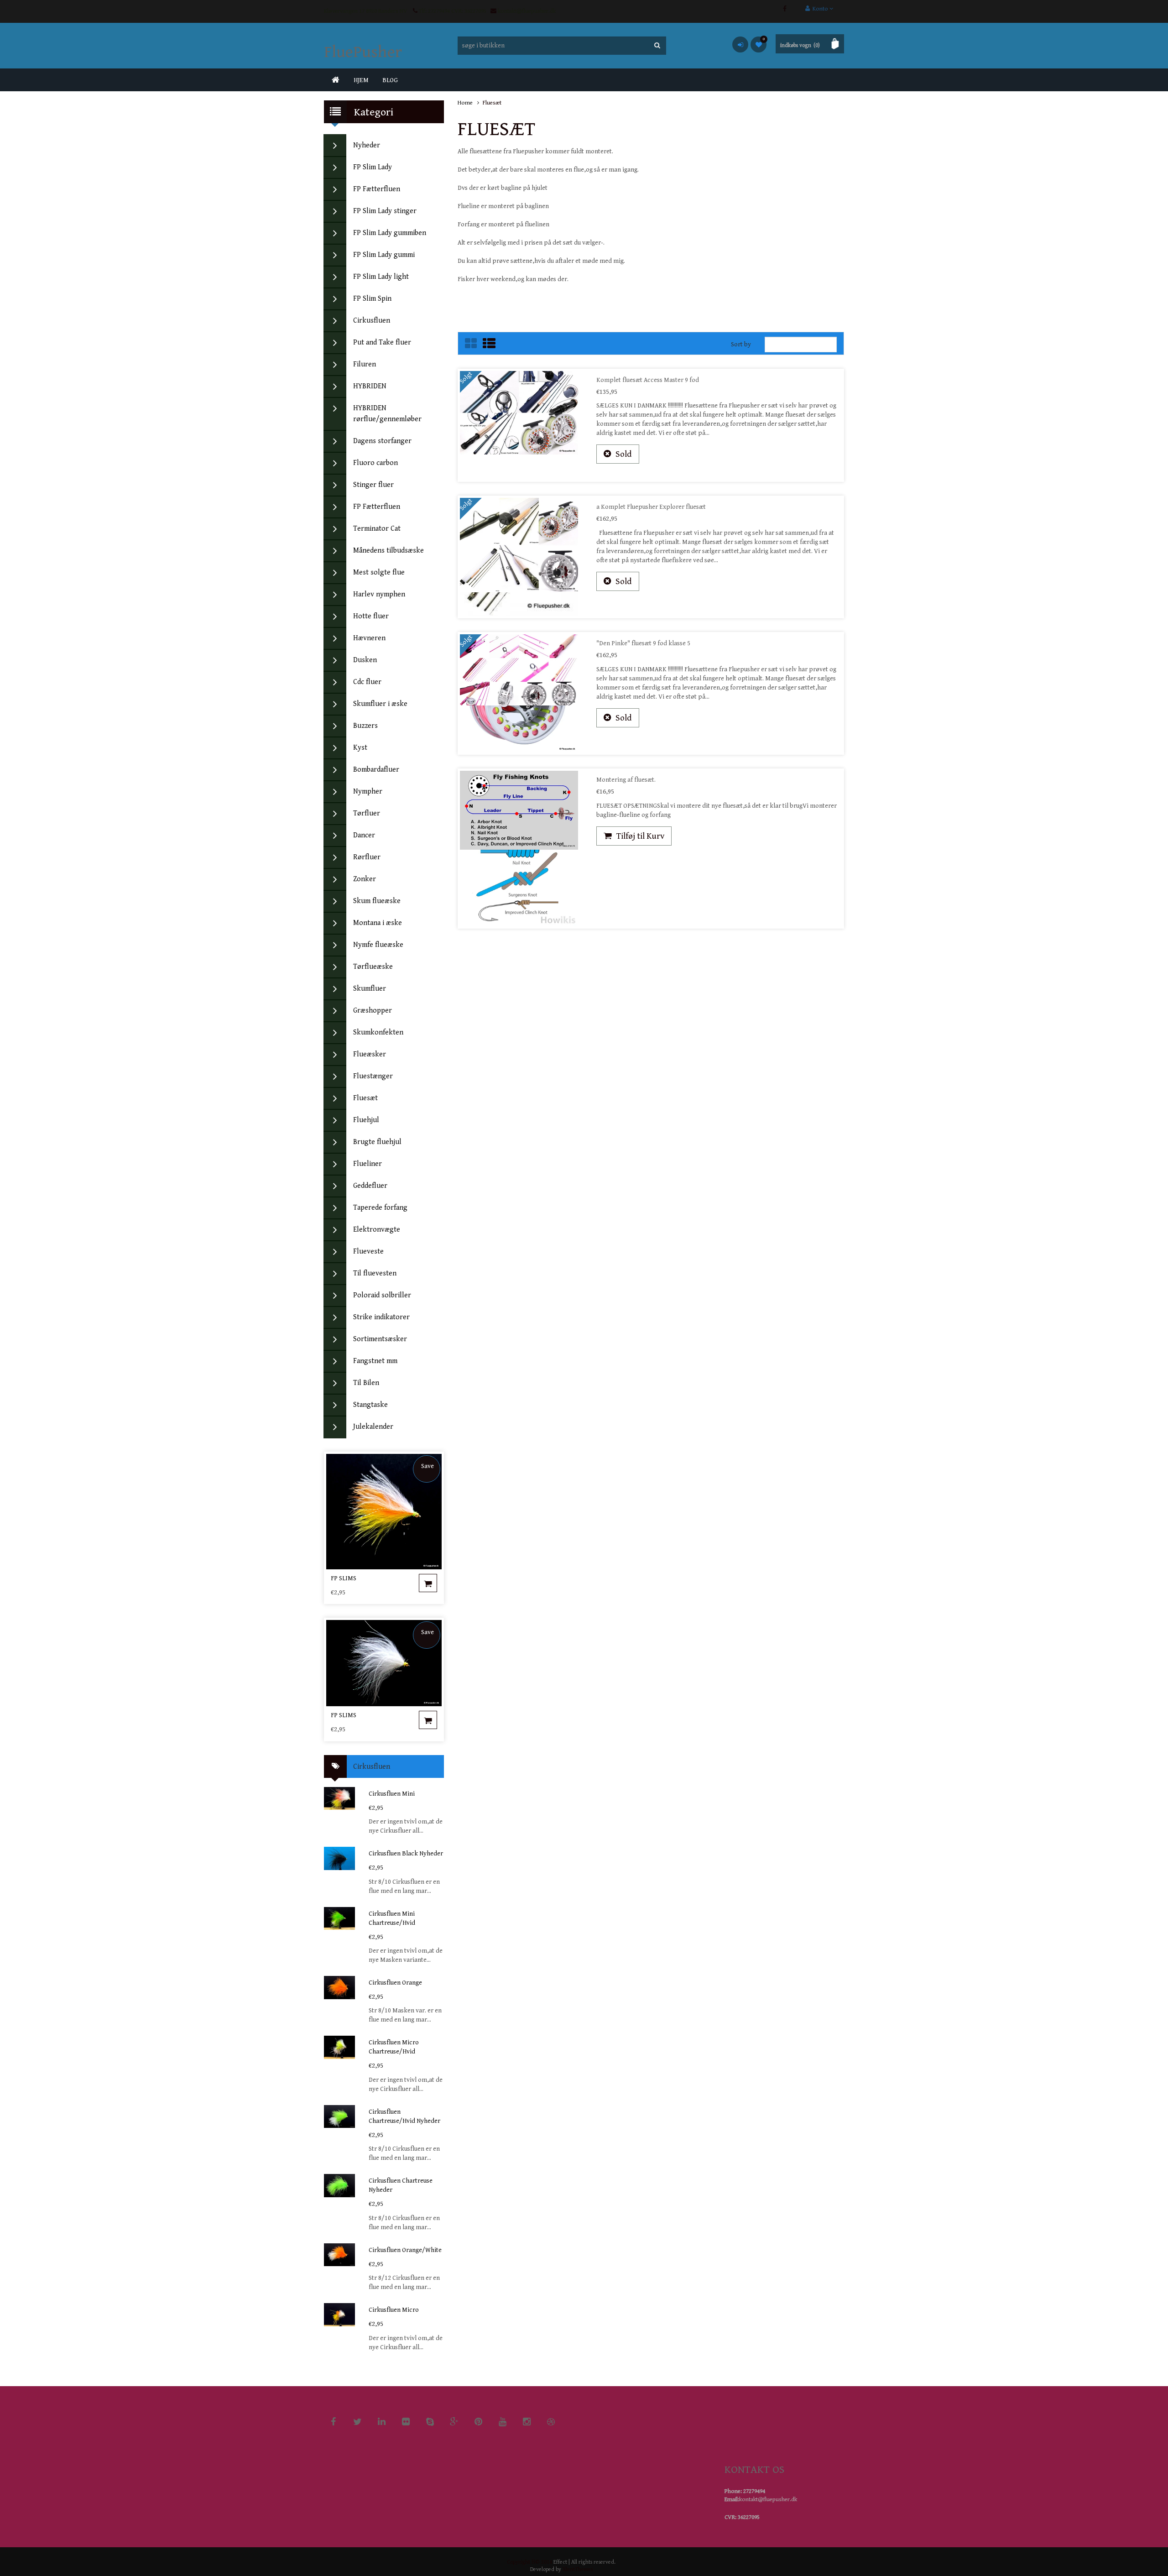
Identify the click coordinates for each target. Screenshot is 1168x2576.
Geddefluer (370, 1186)
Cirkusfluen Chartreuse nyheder (401, 2185)
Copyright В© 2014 (529, 2562)
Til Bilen (366, 1383)
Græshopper (373, 1011)
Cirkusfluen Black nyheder (406, 1854)
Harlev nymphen (379, 594)
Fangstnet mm (375, 1361)
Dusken (365, 660)
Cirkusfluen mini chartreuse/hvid (392, 1918)
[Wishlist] (759, 44)
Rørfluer (367, 857)
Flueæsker (370, 1054)
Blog (390, 80)
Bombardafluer (376, 770)
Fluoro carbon (375, 463)
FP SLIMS (344, 1578)
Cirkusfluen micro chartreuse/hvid (394, 2047)
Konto (820, 9)
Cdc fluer (367, 682)
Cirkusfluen (372, 321)
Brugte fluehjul (377, 1142)
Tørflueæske (373, 967)
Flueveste (368, 1251)
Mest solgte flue (379, 572)
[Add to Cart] (428, 1583)
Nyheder (367, 145)
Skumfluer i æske (380, 704)
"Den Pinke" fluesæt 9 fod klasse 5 (643, 643)
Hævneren (369, 638)
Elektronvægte (377, 1230)
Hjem (361, 80)
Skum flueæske (377, 901)
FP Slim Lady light (381, 277)
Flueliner (368, 1164)
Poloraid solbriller (382, 1295)
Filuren (365, 364)
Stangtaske (370, 1405)
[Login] (740, 44)
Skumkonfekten (378, 1032)
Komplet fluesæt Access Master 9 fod (648, 380)
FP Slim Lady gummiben (390, 233)
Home (465, 103)
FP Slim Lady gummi (384, 255)
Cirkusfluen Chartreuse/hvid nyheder (404, 2116)
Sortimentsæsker (380, 1339)
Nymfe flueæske (378, 945)
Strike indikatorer (381, 1317)
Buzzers (365, 726)
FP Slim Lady (373, 167)
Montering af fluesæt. (626, 780)
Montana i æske (378, 923)
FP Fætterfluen (377, 189)
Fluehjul (366, 1120)
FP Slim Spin (372, 299)
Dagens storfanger (382, 441)
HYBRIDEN (370, 386)
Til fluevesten (375, 1273)
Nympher (368, 792)
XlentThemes (578, 2569)
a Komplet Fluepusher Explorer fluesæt (651, 507)
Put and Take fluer (382, 342)
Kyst (360, 748)
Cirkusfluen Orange (395, 1983)
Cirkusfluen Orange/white (405, 2250)
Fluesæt (365, 1098)
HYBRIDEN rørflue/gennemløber (387, 414)
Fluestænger (373, 1076)
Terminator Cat (377, 529)
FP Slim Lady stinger (385, 211)
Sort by (741, 345)
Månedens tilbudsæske (388, 551)
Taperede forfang (380, 1208)
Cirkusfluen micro (394, 2310)
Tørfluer (367, 813)
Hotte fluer (371, 616)
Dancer (364, 835)
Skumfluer (370, 989)
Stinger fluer (373, 485)
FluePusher (363, 52)
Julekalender (373, 1427)
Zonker (365, 879)
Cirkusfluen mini (392, 1794)
